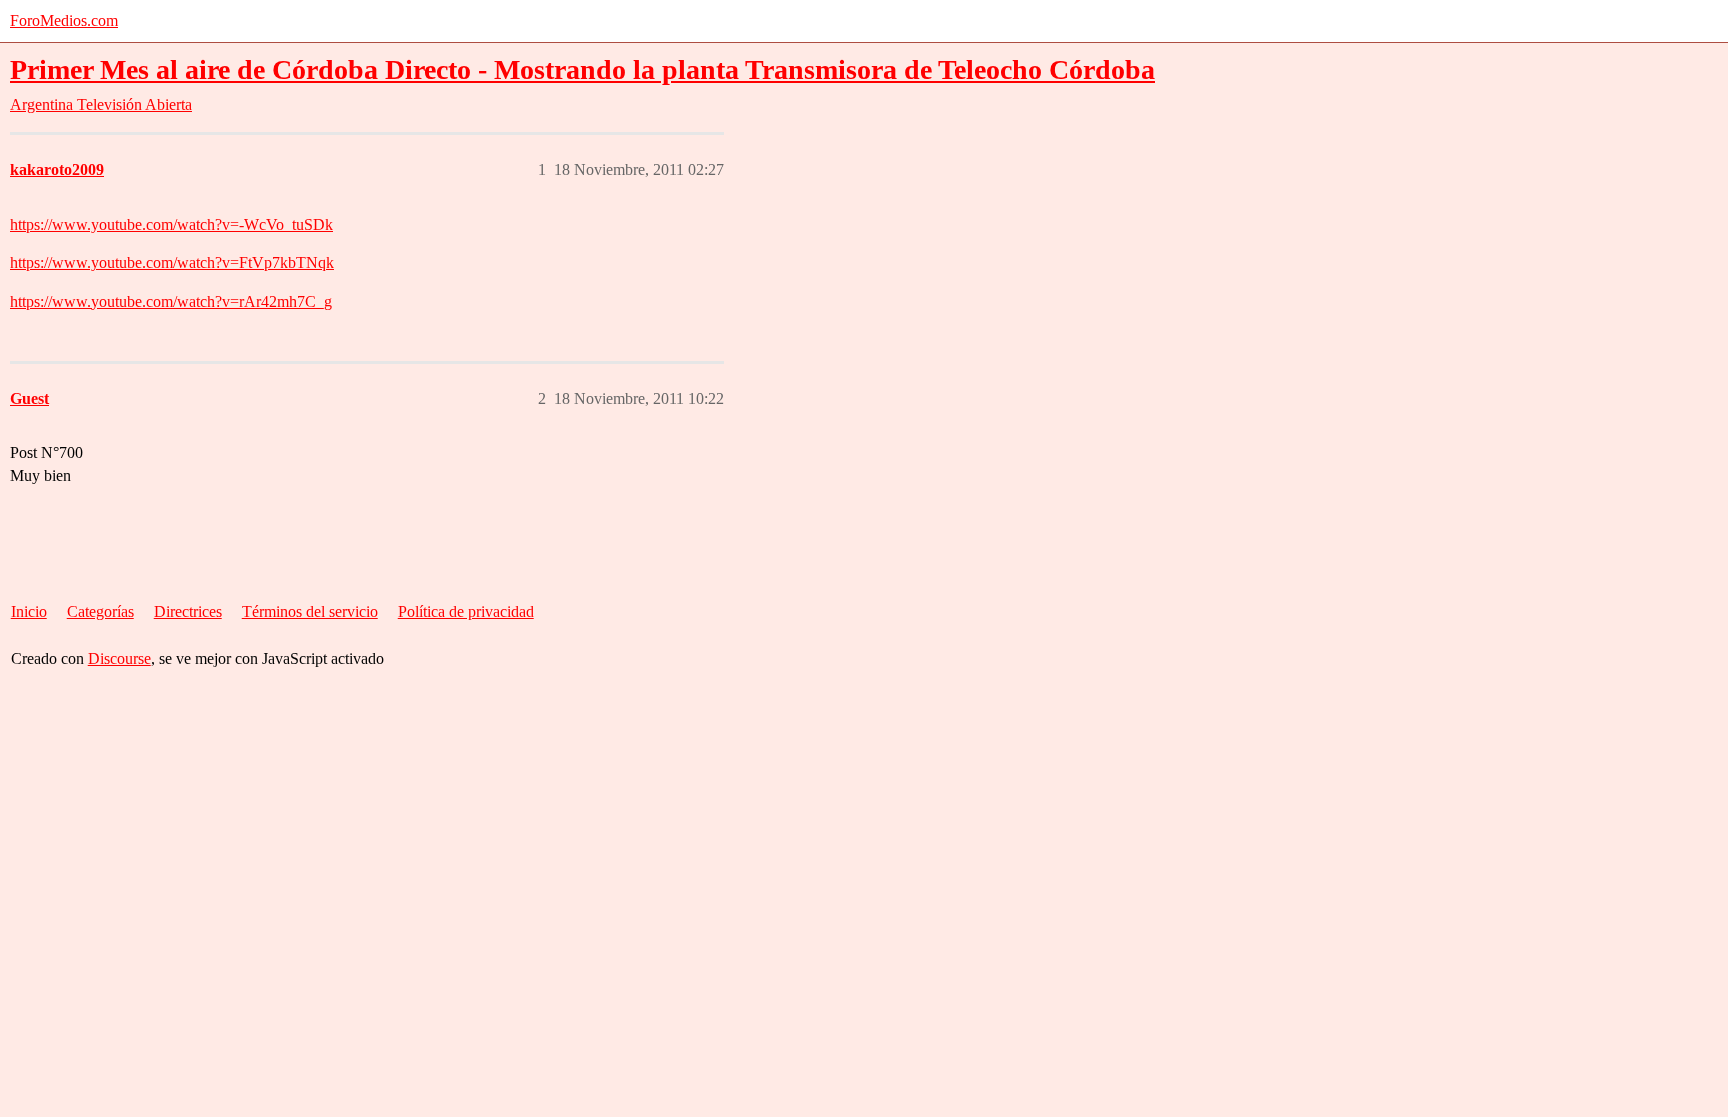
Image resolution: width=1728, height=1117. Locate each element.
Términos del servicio (310, 611)
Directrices (188, 611)
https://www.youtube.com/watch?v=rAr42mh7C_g (171, 301)
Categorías (100, 611)
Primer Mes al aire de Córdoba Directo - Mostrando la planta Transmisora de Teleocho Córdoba (582, 69)
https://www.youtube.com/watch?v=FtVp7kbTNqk (172, 262)
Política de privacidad (466, 611)
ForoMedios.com (64, 20)
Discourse (119, 658)
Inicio (29, 611)
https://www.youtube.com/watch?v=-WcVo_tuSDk (171, 224)
